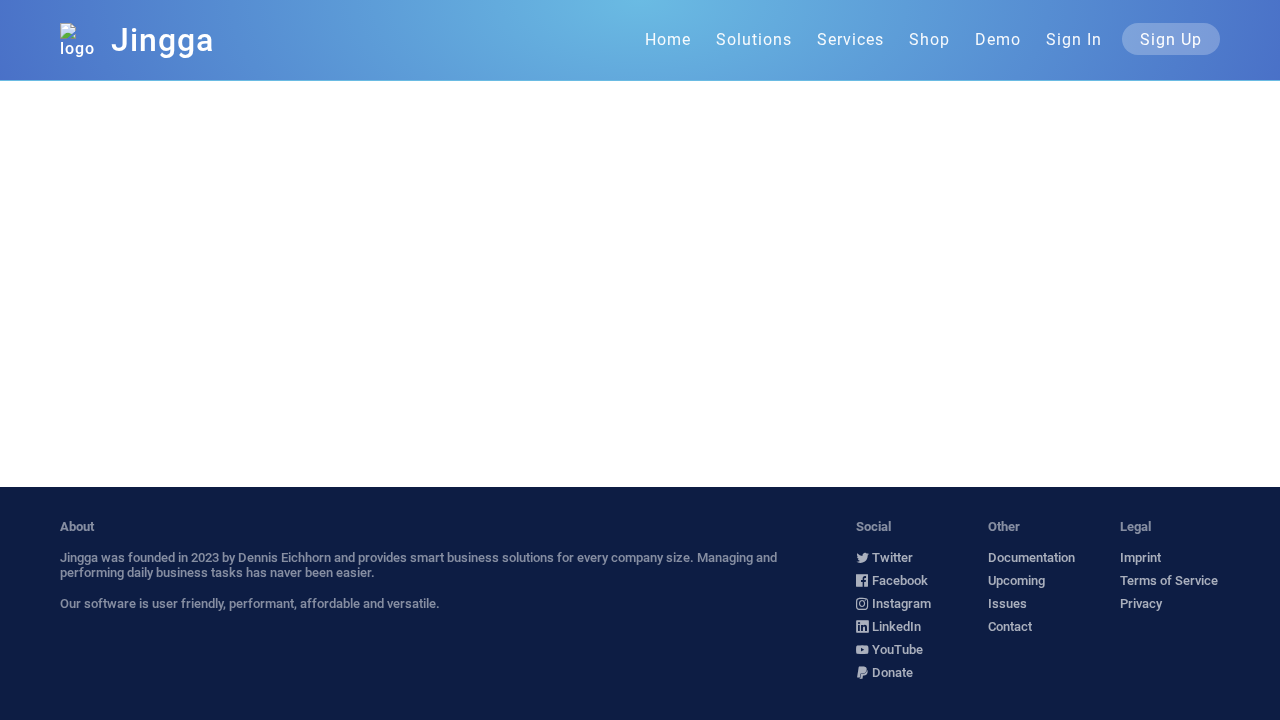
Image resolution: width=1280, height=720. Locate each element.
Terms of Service (1169, 580)
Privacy (1141, 603)
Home (668, 39)
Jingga (162, 40)
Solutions (754, 39)
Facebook (898, 580)
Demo (998, 39)
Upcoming (1016, 580)
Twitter (891, 557)
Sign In (1074, 39)
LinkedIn (895, 626)
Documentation (1031, 557)
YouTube (896, 649)
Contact (1010, 626)
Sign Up (1171, 39)
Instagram (900, 603)
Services (850, 39)
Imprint (1140, 557)
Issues (1007, 603)
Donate (891, 672)
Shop (929, 39)
